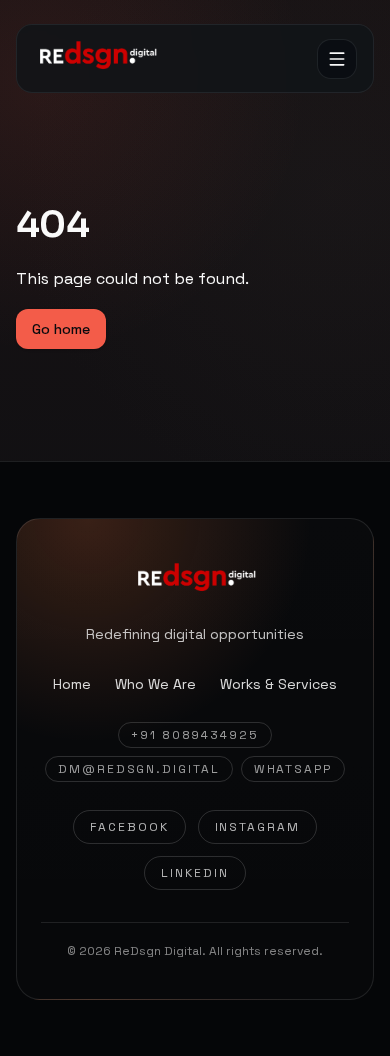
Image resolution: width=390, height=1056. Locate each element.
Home (72, 684)
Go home (61, 329)
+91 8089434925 (195, 735)
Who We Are (155, 684)
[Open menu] (337, 59)
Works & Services (278, 684)
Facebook (129, 827)
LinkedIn (194, 873)
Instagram (257, 827)
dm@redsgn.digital (139, 769)
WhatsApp (293, 769)
